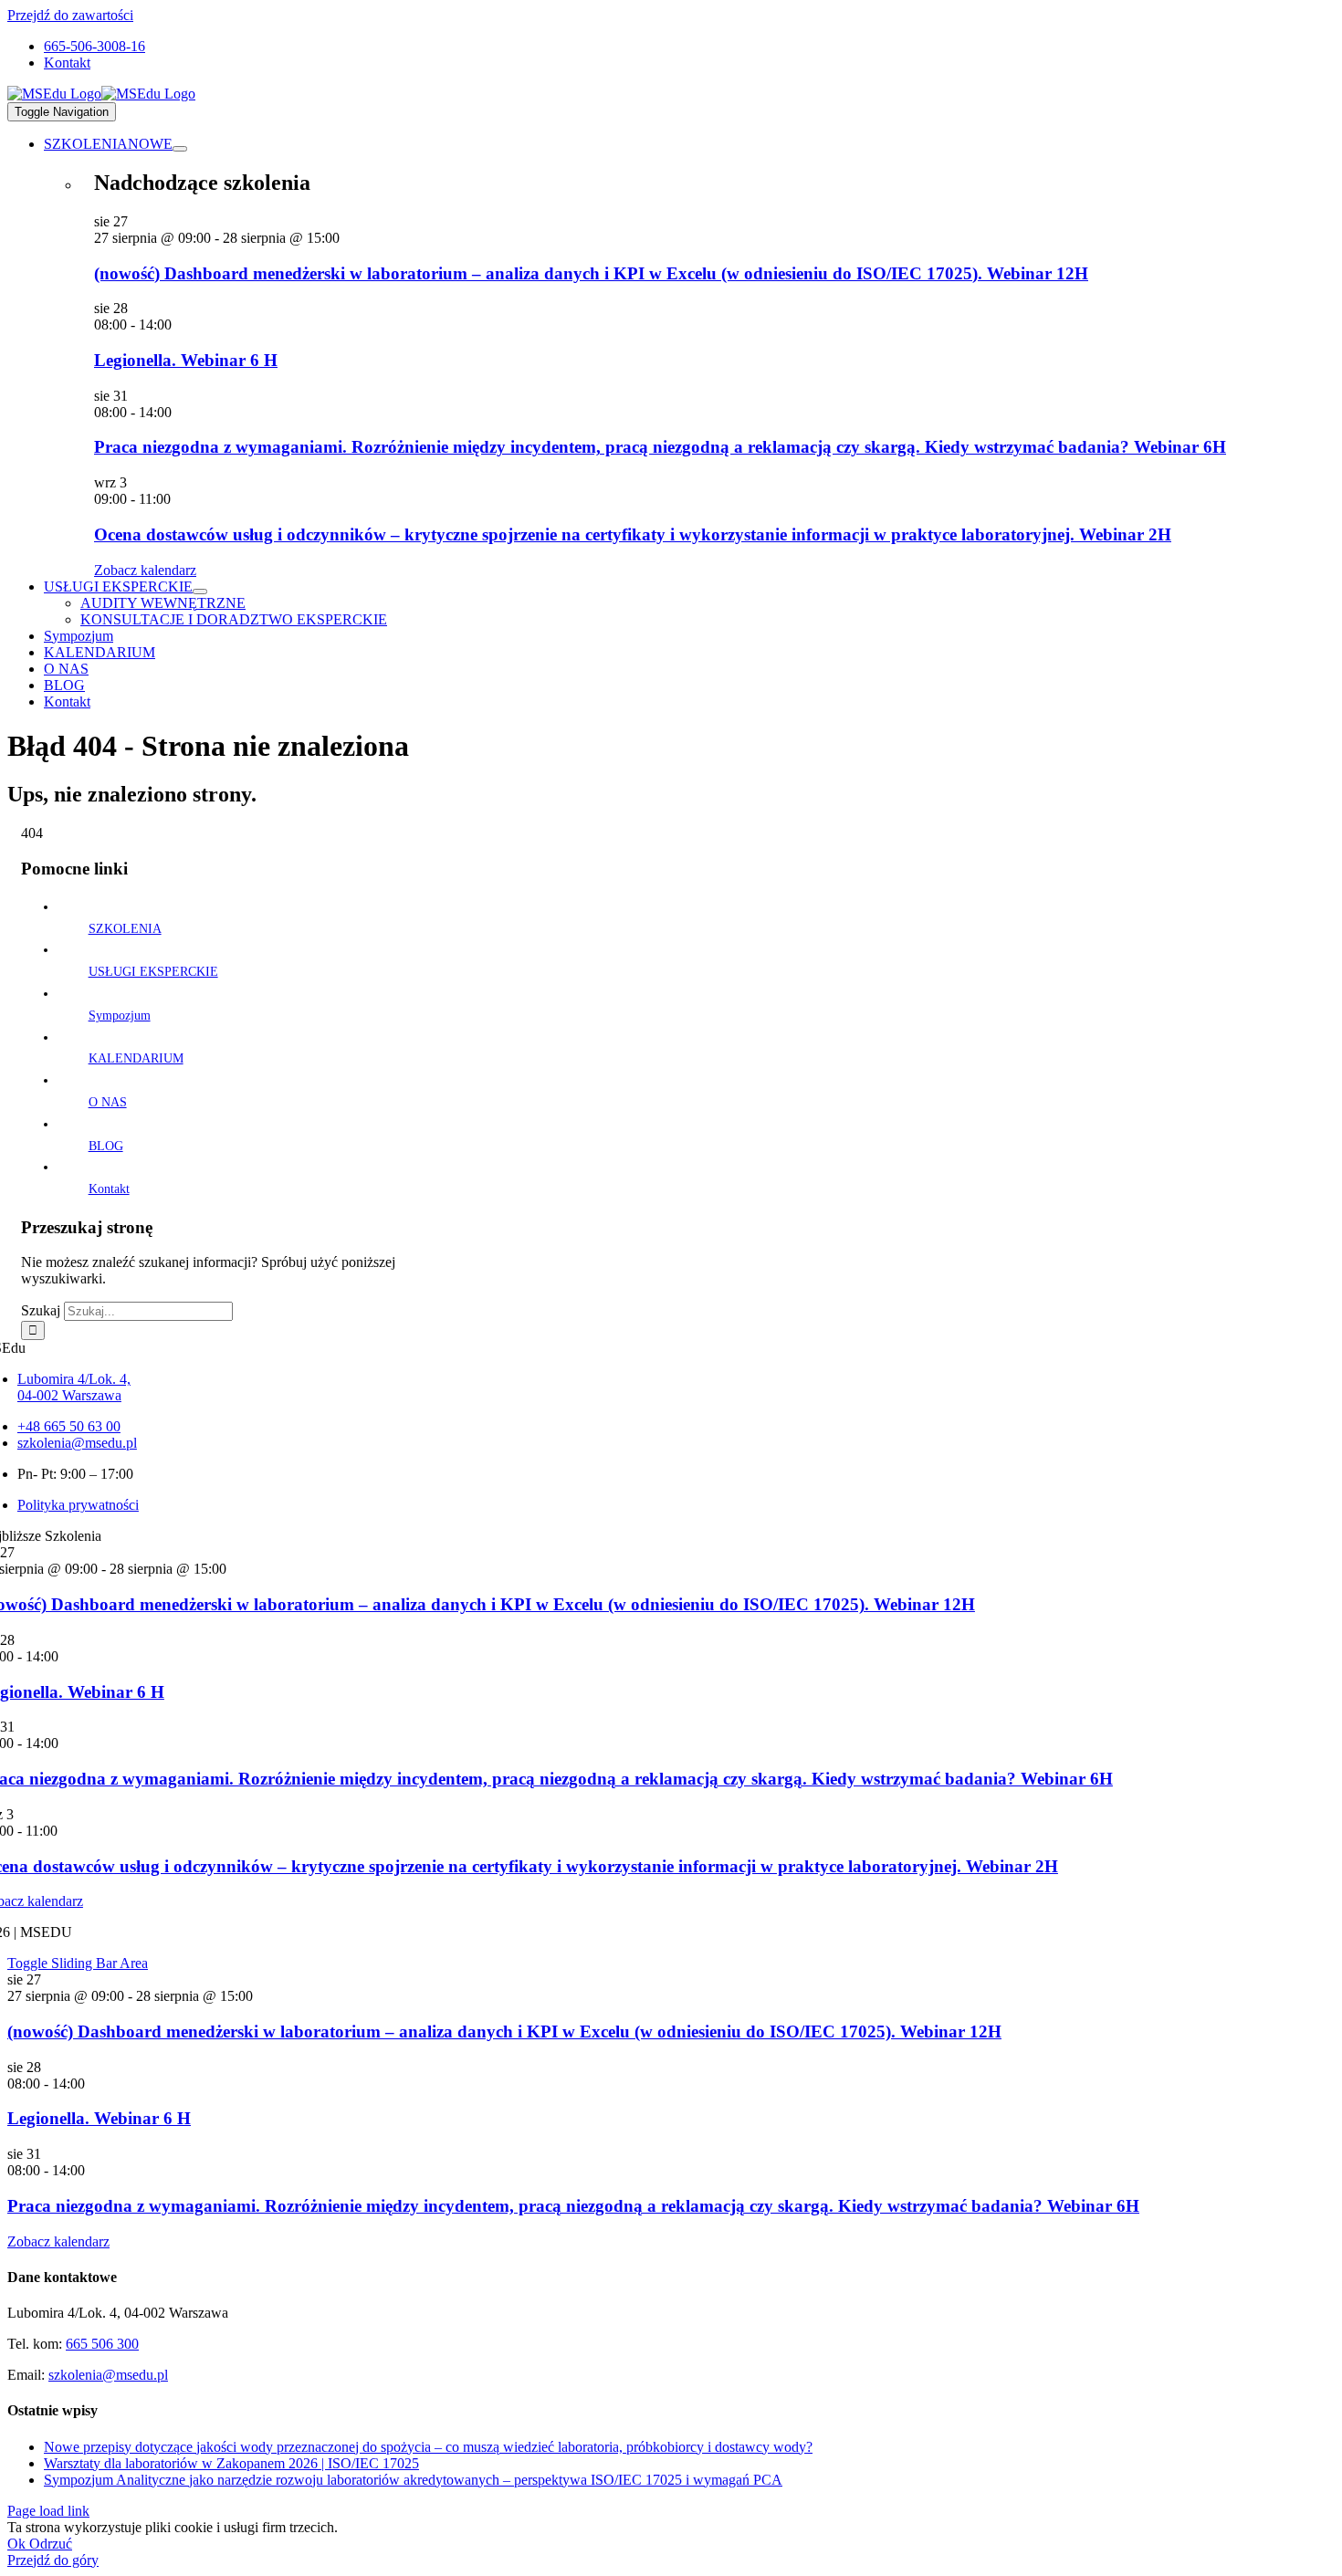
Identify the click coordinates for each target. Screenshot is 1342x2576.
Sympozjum (120, 1016)
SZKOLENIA (125, 929)
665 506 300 (102, 2344)
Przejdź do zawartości (70, 15)
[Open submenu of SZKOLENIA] (180, 149)
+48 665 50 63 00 (69, 1426)
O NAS (108, 1102)
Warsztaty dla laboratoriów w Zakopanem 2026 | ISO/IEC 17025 (231, 2463)
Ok (18, 2544)
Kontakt (109, 1189)
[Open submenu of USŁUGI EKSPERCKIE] (200, 592)
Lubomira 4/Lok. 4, (74, 1379)
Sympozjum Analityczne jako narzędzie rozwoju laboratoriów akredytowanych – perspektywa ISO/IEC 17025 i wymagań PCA (413, 2480)
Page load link (48, 2511)
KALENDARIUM (136, 1058)
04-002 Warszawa (69, 1395)
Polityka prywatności (78, 1505)
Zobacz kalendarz (145, 570)
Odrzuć (51, 2544)
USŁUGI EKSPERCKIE (153, 972)
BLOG (106, 1146)
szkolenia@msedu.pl (77, 1443)
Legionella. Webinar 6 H (186, 360)
